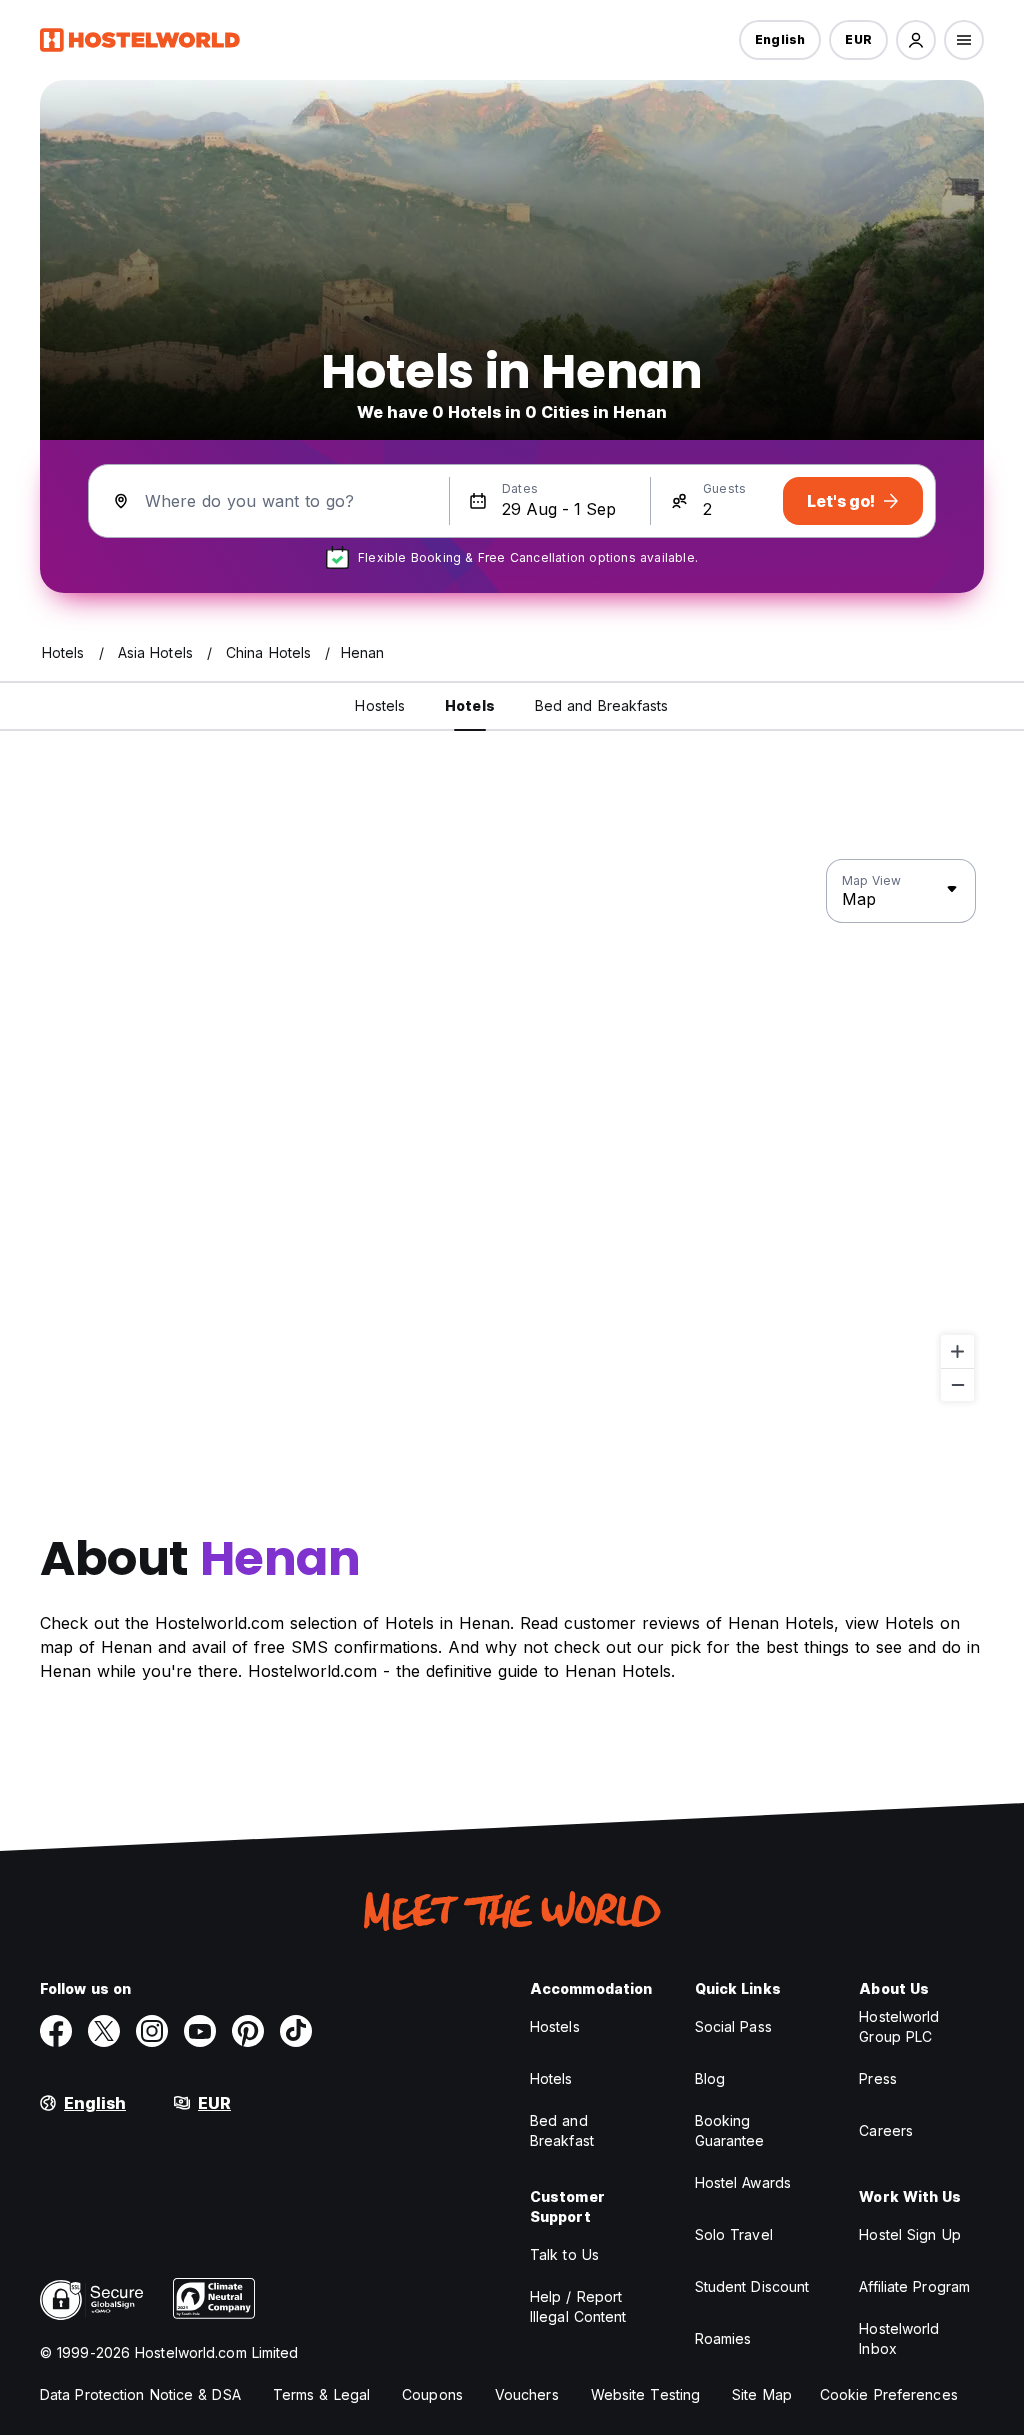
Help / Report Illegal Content (578, 2306)
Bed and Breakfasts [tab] (602, 705)
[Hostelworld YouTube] (200, 2031)
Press (878, 2078)
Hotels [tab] (470, 705)
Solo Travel (734, 2234)
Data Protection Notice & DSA (140, 2394)
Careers (886, 2130)
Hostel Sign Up (909, 2234)
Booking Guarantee (730, 2130)
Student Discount (752, 2286)
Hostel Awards (743, 2182)
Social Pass (733, 2026)
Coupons (432, 2394)
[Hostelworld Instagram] (152, 2031)
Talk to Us (564, 2254)
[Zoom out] (957, 1384)
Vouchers (527, 2394)
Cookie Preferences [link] (889, 2394)
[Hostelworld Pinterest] (248, 2031)
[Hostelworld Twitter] (104, 2031)
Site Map (762, 2394)
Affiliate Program (914, 2286)
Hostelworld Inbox (899, 2338)
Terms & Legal (321, 2394)
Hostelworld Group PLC (899, 2026)
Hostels (555, 2026)
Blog (710, 2078)
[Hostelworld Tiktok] (296, 2031)
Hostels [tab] (380, 705)
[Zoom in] (957, 1351)
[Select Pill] (916, 40)
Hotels (551, 2078)
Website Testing (646, 2394)
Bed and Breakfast (562, 2130)
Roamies (723, 2338)
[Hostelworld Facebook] (56, 2031)
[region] (512, 1131)
